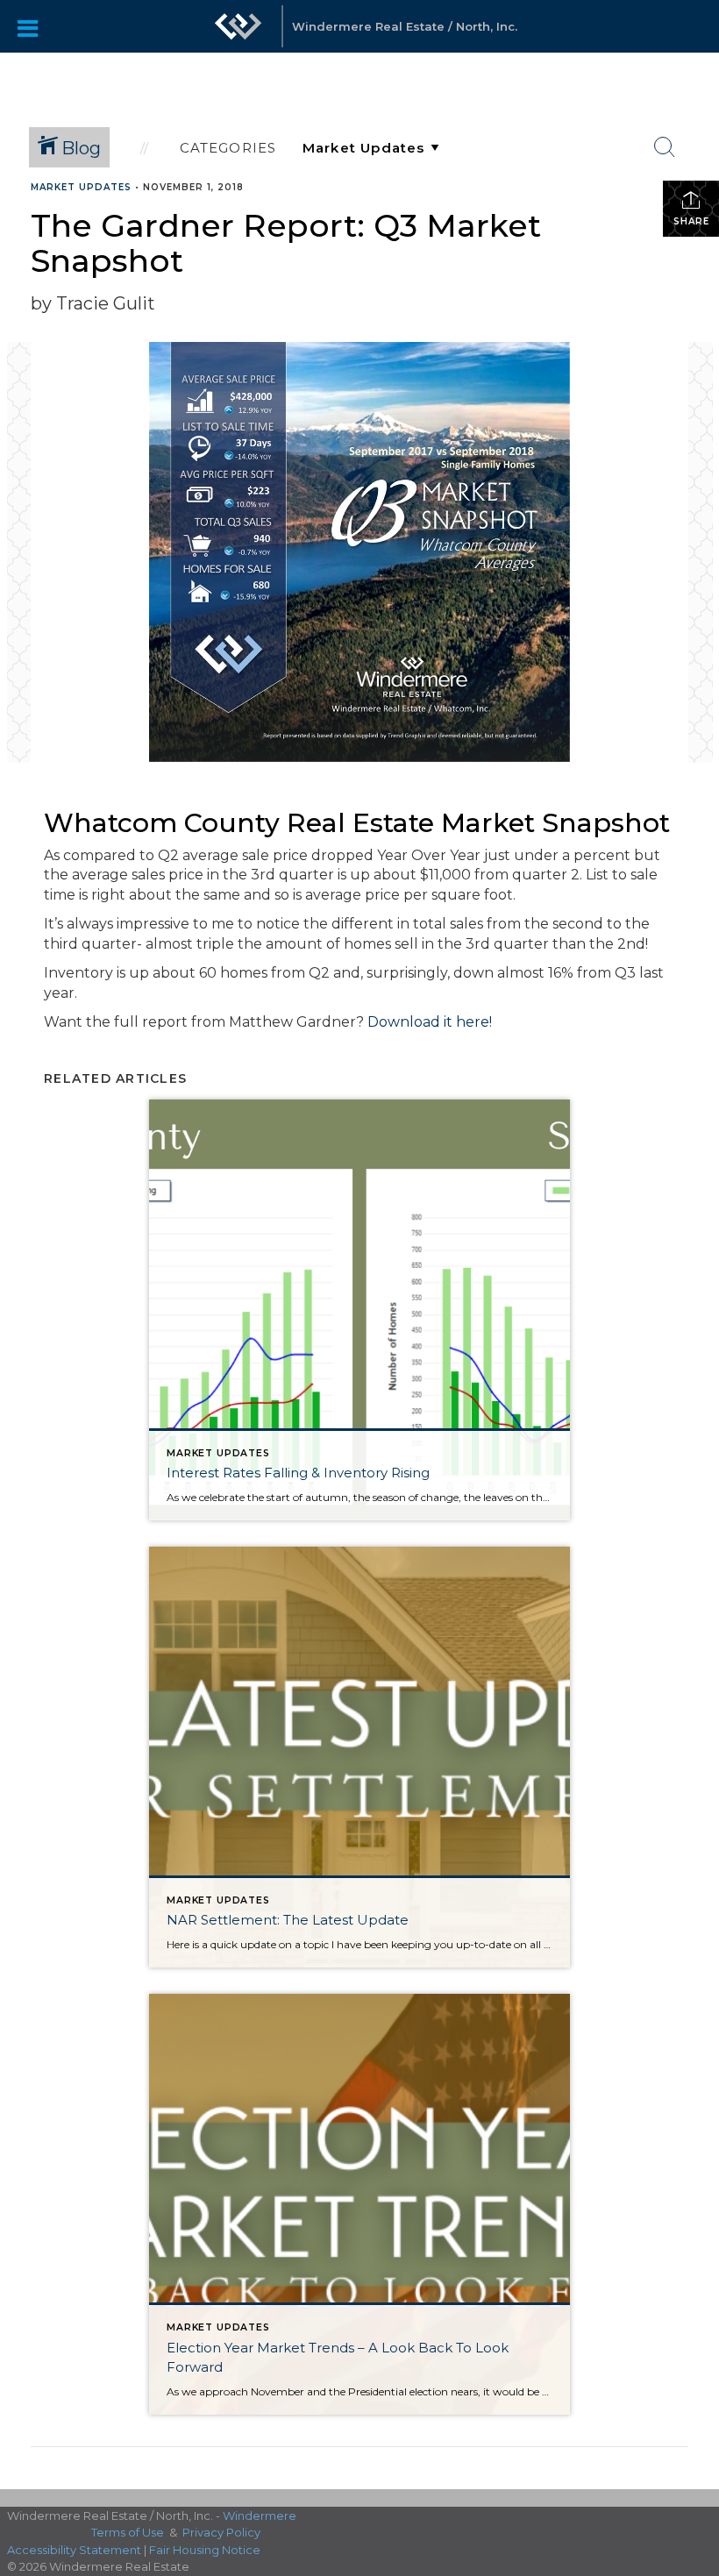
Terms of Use (128, 2532)
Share (691, 221)
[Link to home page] (238, 35)
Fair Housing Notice (205, 2550)
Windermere (260, 2516)
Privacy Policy (221, 2532)
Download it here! (430, 1022)
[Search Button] (665, 147)
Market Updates (81, 187)
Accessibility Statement (74, 2550)
